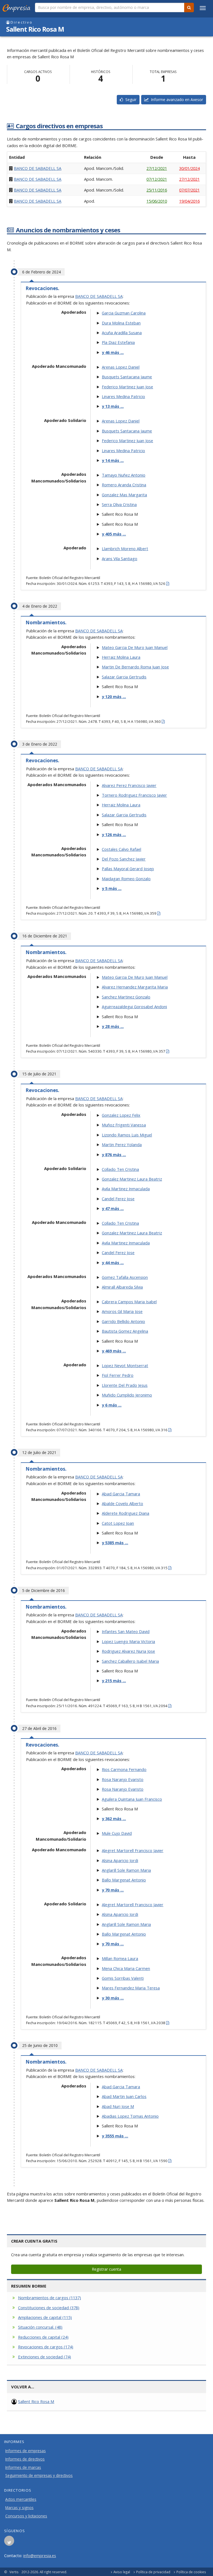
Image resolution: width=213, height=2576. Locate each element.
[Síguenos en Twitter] (9, 2542)
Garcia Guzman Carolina (124, 313)
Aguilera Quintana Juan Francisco (132, 1799)
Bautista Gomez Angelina (125, 1331)
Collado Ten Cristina (120, 1169)
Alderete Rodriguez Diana (125, 1513)
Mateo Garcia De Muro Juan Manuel (135, 647)
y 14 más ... (113, 460)
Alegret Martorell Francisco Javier (133, 1850)
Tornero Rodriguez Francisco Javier (134, 795)
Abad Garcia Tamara (121, 1494)
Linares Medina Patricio (123, 396)
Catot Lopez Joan (118, 1523)
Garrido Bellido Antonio (123, 1321)
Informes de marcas (23, 2467)
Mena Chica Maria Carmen (126, 1968)
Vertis (14, 2572)
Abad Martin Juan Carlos (124, 2096)
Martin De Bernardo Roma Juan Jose (135, 667)
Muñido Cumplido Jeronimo (127, 1395)
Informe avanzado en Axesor (176, 100)
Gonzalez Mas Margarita (124, 495)
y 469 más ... (114, 1351)
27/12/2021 (157, 168)
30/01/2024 (189, 168)
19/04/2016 (189, 201)
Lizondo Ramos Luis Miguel (127, 1135)
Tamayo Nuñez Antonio (124, 475)
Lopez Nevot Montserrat (125, 1365)
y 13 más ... (113, 406)
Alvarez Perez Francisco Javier (129, 785)
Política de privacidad (153, 2572)
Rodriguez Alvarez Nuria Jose (128, 1651)
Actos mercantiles (21, 2499)
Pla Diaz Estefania (118, 342)
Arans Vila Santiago (120, 559)
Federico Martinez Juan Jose (127, 387)
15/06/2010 (157, 201)
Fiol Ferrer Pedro (118, 1375)
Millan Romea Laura (120, 1958)
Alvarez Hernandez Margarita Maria (135, 987)
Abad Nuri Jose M (118, 2106)
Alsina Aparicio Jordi (120, 1860)
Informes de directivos (25, 2459)
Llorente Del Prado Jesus (125, 1385)
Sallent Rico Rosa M (36, 2401)
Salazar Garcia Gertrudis (124, 677)
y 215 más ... (114, 1681)
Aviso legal (122, 2572)
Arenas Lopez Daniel (121, 367)
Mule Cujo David (117, 1833)
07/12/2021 (157, 179)
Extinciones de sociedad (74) (45, 2357)
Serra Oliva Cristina (119, 504)
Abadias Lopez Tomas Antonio (130, 2116)
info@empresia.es (40, 2555)
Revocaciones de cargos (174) (46, 2347)
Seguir (130, 100)
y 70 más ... (113, 1890)
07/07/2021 (189, 190)
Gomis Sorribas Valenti (123, 1978)
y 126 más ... (114, 834)
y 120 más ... (114, 696)
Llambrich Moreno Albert (125, 549)
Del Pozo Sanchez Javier (124, 859)
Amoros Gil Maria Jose (122, 1311)
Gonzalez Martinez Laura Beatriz (132, 1179)
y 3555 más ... (115, 2136)
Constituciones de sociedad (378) (49, 2308)
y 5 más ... (112, 888)
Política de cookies (191, 2572)
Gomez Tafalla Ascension (125, 1277)
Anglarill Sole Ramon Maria (126, 1870)
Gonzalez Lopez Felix (121, 1115)
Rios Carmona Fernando (124, 1769)
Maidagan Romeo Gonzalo (126, 879)
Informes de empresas (26, 2451)
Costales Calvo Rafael (121, 849)
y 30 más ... (113, 1998)
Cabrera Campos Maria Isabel (129, 1302)
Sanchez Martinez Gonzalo (126, 997)
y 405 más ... (114, 534)
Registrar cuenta (106, 2269)
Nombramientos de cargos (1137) (50, 2298)
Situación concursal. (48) (40, 2327)
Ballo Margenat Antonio (124, 1880)
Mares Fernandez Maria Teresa (131, 1988)
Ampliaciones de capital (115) (45, 2317)
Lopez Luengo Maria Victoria (128, 1641)
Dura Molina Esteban (121, 323)
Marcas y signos (19, 2508)
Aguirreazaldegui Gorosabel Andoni (134, 1007)
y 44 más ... (113, 1262)
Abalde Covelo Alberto (122, 1503)
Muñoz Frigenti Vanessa (124, 1125)
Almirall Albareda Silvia (122, 1287)
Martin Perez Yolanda (122, 1144)
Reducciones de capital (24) (43, 2337)
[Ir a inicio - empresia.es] (17, 7)
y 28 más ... (113, 1026)
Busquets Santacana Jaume (127, 377)
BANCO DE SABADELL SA (38, 168)
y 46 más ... (113, 352)
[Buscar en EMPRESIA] (189, 7)
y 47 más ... (113, 1208)
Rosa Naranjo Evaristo (123, 1779)
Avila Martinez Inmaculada (126, 1189)
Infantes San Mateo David (126, 1631)
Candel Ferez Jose (118, 1199)
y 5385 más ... (115, 1543)
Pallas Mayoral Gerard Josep (128, 869)
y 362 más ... (114, 1818)
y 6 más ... (112, 1405)
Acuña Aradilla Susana (122, 333)
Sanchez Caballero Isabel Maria (130, 1661)
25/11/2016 (157, 190)
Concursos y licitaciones (26, 2516)
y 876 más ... (114, 1154)
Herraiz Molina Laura (121, 657)
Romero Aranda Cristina (124, 485)
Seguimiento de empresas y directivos (39, 2476)
